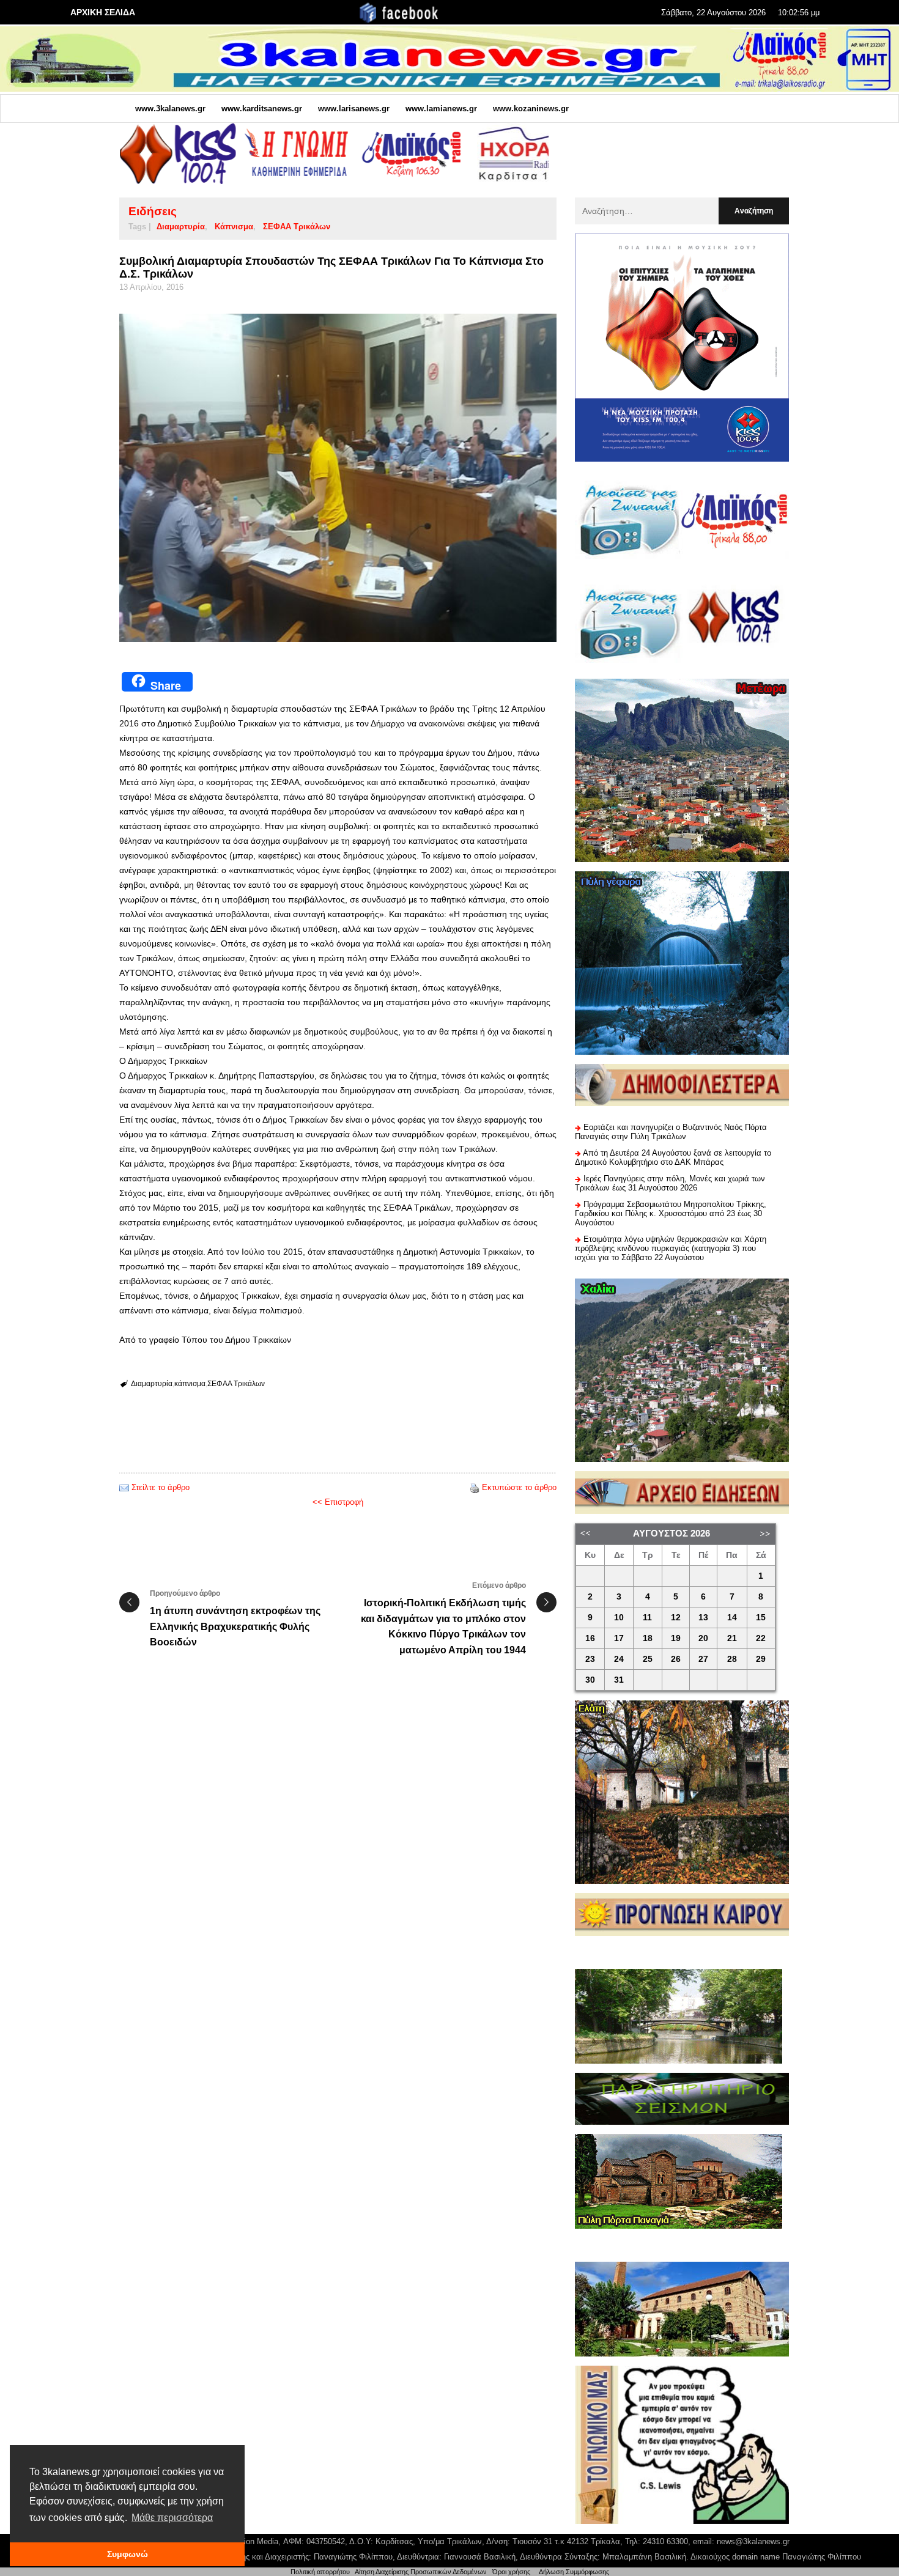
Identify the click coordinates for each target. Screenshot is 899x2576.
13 (703, 1618)
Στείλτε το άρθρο (161, 1487)
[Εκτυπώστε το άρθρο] (475, 1487)
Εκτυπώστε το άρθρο (519, 1487)
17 (619, 1638)
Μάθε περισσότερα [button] (172, 2518)
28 (732, 1659)
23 (590, 1659)
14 (732, 1618)
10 (619, 1618)
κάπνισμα (234, 227)
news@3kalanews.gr (753, 2541)
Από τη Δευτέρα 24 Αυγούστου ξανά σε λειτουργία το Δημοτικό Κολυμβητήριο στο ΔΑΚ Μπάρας (673, 1157)
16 (590, 1638)
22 (761, 1638)
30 (590, 1680)
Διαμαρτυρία (181, 227)
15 (761, 1618)
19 (676, 1638)
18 (648, 1638)
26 (676, 1659)
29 (761, 1659)
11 (647, 1618)
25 (648, 1659)
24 (619, 1659)
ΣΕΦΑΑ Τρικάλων (297, 227)
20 (703, 1638)
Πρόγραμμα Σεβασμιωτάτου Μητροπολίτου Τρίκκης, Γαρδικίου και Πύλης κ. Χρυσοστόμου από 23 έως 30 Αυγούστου (671, 1213)
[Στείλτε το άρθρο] (124, 1487)
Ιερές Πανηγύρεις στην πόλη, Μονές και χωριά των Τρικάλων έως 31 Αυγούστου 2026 (670, 1183)
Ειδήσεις (153, 211)
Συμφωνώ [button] (128, 2554)
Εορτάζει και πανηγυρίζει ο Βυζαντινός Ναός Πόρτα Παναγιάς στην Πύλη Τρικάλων (671, 1132)
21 (732, 1638)
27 (703, 1659)
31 (619, 1680)
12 (676, 1618)
